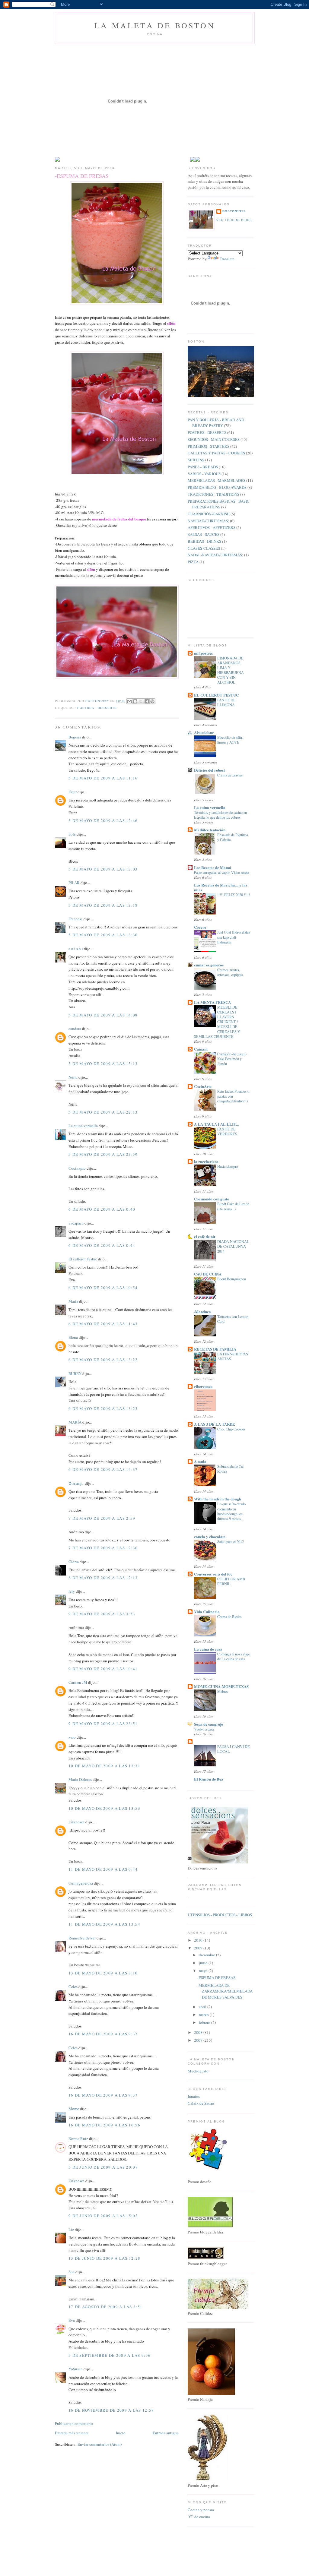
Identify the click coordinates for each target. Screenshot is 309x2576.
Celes (73, 1987)
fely (72, 1591)
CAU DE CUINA (208, 1274)
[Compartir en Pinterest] (152, 701)
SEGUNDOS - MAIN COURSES (214, 439)
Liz (71, 2230)
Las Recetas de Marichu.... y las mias (221, 887)
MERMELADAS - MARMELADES (217, 480)
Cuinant (201, 1049)
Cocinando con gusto (212, 1199)
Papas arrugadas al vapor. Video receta (221, 872)
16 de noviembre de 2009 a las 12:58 (111, 2410)
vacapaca (76, 1223)
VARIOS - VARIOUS (204, 474)
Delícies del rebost (209, 770)
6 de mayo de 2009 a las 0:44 (102, 1245)
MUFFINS (196, 460)
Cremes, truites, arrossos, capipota (230, 972)
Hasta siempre (228, 1166)
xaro (72, 1737)
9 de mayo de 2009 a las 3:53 (102, 1614)
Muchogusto (198, 2071)
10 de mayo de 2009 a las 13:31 (104, 1766)
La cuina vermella (83, 1126)
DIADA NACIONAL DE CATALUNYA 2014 (233, 1246)
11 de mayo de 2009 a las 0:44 (103, 1869)
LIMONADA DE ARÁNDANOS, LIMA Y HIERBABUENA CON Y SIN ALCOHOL (231, 670)
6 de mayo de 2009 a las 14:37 (103, 1469)
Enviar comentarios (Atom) (100, 2444)
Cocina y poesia (201, 2510)
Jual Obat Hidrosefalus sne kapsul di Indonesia (234, 937)
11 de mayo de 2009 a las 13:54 (104, 1924)
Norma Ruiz (78, 2138)
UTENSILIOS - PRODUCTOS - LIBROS (220, 1915)
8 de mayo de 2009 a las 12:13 (103, 1578)
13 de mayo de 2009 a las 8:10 (103, 1973)
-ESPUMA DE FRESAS (216, 1977)
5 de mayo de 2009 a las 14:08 (103, 1015)
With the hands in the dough (218, 1499)
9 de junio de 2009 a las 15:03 (103, 2216)
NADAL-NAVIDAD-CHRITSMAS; (215, 555)
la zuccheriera (206, 1161)
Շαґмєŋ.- (76, 1483)
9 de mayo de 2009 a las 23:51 (103, 1724)
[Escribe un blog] (135, 701)
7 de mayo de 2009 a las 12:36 (103, 1548)
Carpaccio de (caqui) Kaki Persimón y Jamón (232, 1059)
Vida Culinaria (207, 1612)
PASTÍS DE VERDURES (227, 1131)
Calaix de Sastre (201, 2103)
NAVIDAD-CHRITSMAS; (208, 521)
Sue (72, 2272)
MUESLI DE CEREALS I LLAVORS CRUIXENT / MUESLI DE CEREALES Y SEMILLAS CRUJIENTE (217, 1022)
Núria (73, 1077)
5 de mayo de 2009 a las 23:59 (103, 1154)
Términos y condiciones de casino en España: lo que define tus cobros (220, 815)
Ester (73, 792)
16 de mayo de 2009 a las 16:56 (104, 2125)
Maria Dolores (80, 1779)
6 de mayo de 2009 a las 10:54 (103, 1288)
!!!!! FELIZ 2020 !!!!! (234, 895)
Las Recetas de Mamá (213, 867)
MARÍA (75, 1422)
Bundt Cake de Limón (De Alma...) (233, 1206)
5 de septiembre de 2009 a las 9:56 (110, 2355)
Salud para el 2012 (231, 1541)
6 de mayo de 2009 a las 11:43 (103, 1324)
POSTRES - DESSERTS (97, 708)
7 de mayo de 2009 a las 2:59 (102, 1518)
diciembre (207, 1955)
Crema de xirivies (230, 775)
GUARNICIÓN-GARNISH (209, 514)
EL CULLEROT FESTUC (216, 695)
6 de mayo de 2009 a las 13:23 (103, 1408)
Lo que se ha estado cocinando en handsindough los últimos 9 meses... (231, 1511)
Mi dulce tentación (210, 830)
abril (203, 2007)
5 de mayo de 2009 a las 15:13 (103, 1064)
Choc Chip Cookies (231, 1429)
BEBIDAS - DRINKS (204, 541)
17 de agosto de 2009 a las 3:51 (105, 2307)
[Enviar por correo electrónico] (129, 701)
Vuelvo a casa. (204, 1729)
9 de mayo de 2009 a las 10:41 (103, 1669)
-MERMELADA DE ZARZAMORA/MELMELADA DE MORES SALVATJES (225, 1991)
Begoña (75, 737)
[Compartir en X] (141, 701)
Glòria (74, 1562)
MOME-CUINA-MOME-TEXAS (221, 1686)
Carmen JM (78, 1682)
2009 (199, 1948)
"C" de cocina (199, 2517)
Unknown (76, 1822)
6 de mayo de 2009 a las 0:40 (102, 1209)
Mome (74, 2109)
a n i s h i (76, 949)
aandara (75, 1029)
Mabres (223, 1691)
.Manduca (202, 1312)
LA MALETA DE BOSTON (155, 25)
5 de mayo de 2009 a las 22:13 (103, 1112)
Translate (227, 259)
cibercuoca (203, 1386)
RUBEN (75, 1373)
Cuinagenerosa (81, 1883)
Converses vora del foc (213, 1574)
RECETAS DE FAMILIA (215, 1349)
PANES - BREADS (203, 467)
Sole (72, 834)
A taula (200, 1461)
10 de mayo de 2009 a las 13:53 (104, 1808)
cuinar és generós (209, 965)
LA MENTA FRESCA (212, 1002)
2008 (199, 2032)
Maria (73, 1301)
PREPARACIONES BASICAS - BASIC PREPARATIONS (219, 504)
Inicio (121, 2433)
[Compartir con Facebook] (147, 701)
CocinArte (203, 1086)
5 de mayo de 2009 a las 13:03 (103, 869)
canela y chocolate (210, 1536)
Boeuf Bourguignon (232, 1279)
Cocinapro (77, 1168)
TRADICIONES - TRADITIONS (213, 494)
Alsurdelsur (204, 732)
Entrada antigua (166, 2433)
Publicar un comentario (74, 2423)
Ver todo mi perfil (235, 220)
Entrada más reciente (72, 2433)
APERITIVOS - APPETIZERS (212, 527)
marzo (204, 2015)
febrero (205, 2022)
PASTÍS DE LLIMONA (226, 702)
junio (204, 1963)
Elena (74, 1337)
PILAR (74, 883)
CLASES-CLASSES (204, 548)
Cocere (200, 927)
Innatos (194, 2096)
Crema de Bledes (229, 1617)
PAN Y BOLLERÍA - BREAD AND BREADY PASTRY (216, 423)
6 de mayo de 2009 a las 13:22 (103, 1360)
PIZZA (193, 562)
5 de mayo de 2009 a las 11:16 (103, 778)
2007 (199, 2040)
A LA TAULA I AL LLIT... (216, 1124)
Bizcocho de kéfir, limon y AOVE (230, 740)
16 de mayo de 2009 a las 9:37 (103, 2034)
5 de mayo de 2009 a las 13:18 (103, 905)
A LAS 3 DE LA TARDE (215, 1424)
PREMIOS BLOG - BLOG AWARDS (217, 487)
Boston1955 (234, 211)
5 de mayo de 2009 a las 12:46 (103, 820)
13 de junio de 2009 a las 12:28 (104, 2258)
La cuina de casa (208, 1649)
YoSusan (76, 2369)
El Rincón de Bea (209, 1779)
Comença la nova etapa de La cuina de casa (234, 1656)
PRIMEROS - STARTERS (209, 446)
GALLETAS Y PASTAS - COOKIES (216, 453)
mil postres (203, 653)
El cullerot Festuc (83, 1259)
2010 (199, 1940)
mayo (204, 1971)
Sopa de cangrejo (209, 1724)
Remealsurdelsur (82, 1938)
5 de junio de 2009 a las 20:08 (103, 2167)
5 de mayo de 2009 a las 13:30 (103, 935)
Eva (72, 2320)
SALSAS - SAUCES (204, 534)
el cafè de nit (205, 1236)
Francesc (76, 919)
